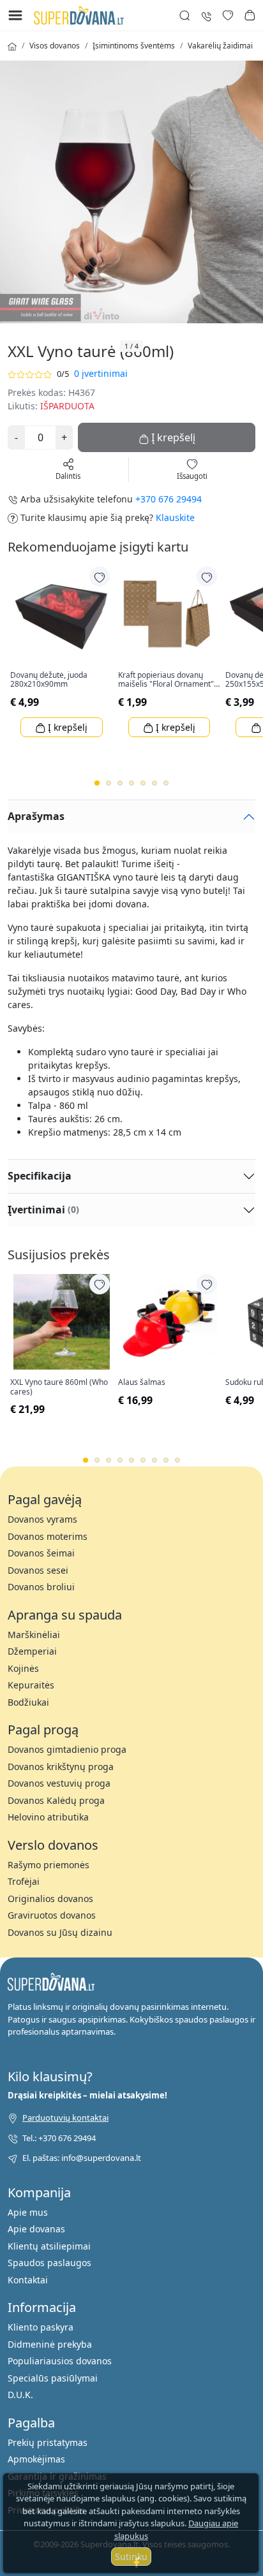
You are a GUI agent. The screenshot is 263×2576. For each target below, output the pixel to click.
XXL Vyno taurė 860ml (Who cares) (59, 1387)
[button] (250, 15)
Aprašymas (36, 816)
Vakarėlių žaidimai (220, 46)
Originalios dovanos (50, 1899)
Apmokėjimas (36, 2459)
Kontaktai (28, 2280)
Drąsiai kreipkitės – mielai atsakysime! (87, 2095)
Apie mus (28, 2212)
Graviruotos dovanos (52, 1915)
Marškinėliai (34, 1635)
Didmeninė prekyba (50, 2344)
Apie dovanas (36, 2229)
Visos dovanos (55, 46)
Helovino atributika (48, 1817)
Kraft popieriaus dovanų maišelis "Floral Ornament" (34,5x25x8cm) (166, 680)
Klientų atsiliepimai (49, 2246)
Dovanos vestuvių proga (59, 1783)
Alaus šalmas (142, 1382)
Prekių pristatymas (48, 2442)
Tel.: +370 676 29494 (59, 2138)
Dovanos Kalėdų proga (56, 1800)
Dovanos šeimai (41, 1553)
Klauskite (175, 517)
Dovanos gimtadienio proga (67, 1749)
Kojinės (23, 1668)
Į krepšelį (66, 727)
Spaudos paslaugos (49, 2263)
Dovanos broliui (41, 1587)
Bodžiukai (28, 1702)
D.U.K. (20, 2395)
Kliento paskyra (41, 2327)
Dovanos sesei (38, 1570)
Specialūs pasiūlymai (53, 2378)
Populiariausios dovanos (60, 2361)
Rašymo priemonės (49, 1865)
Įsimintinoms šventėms (134, 46)
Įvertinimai (43, 1210)
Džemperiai (32, 1651)
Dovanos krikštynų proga (61, 1767)
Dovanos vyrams (42, 1519)
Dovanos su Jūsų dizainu (60, 1932)
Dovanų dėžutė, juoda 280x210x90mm (49, 680)
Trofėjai (24, 1881)
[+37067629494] (206, 15)
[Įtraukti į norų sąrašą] (100, 576)
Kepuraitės (31, 1685)
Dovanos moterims (48, 1536)
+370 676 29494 (169, 499)
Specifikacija (40, 1176)
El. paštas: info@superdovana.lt (82, 2158)
